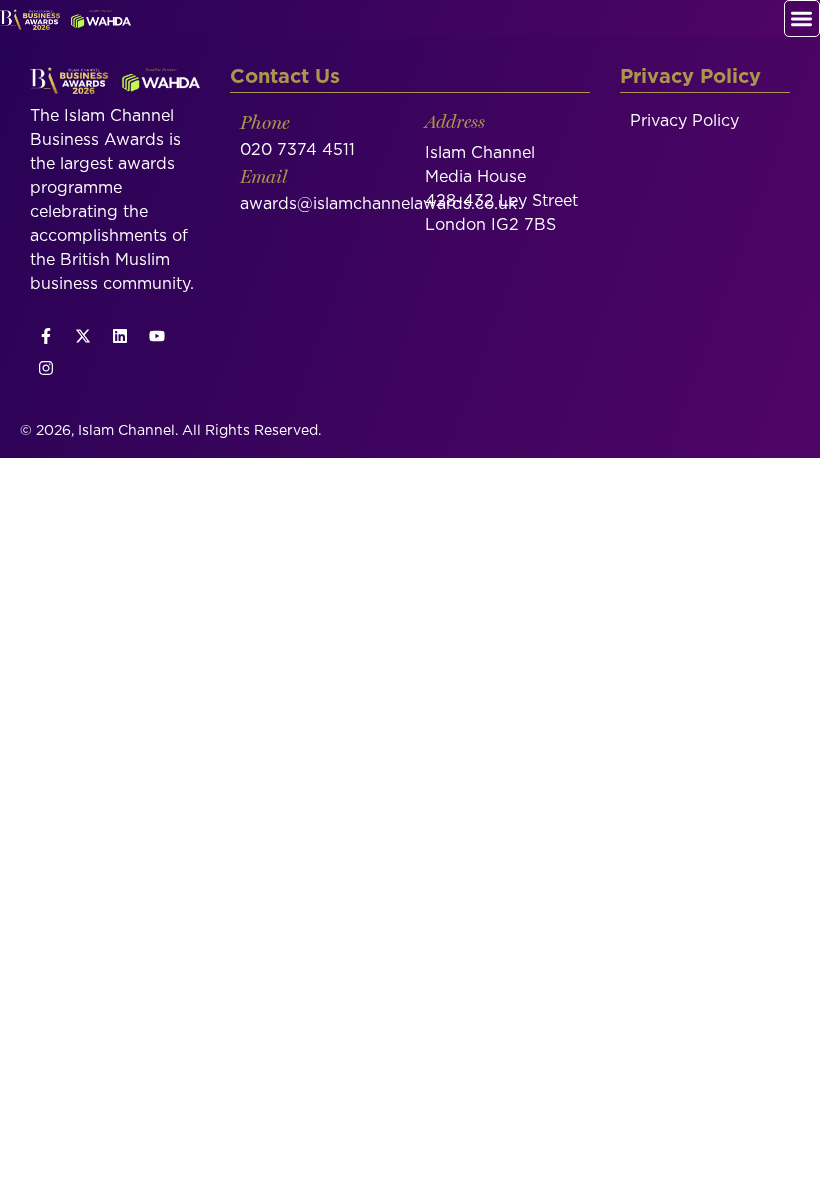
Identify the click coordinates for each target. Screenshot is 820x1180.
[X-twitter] (83, 336)
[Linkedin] (120, 336)
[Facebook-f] (46, 336)
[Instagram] (46, 368)
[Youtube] (157, 336)
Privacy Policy (684, 121)
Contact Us (285, 77)
